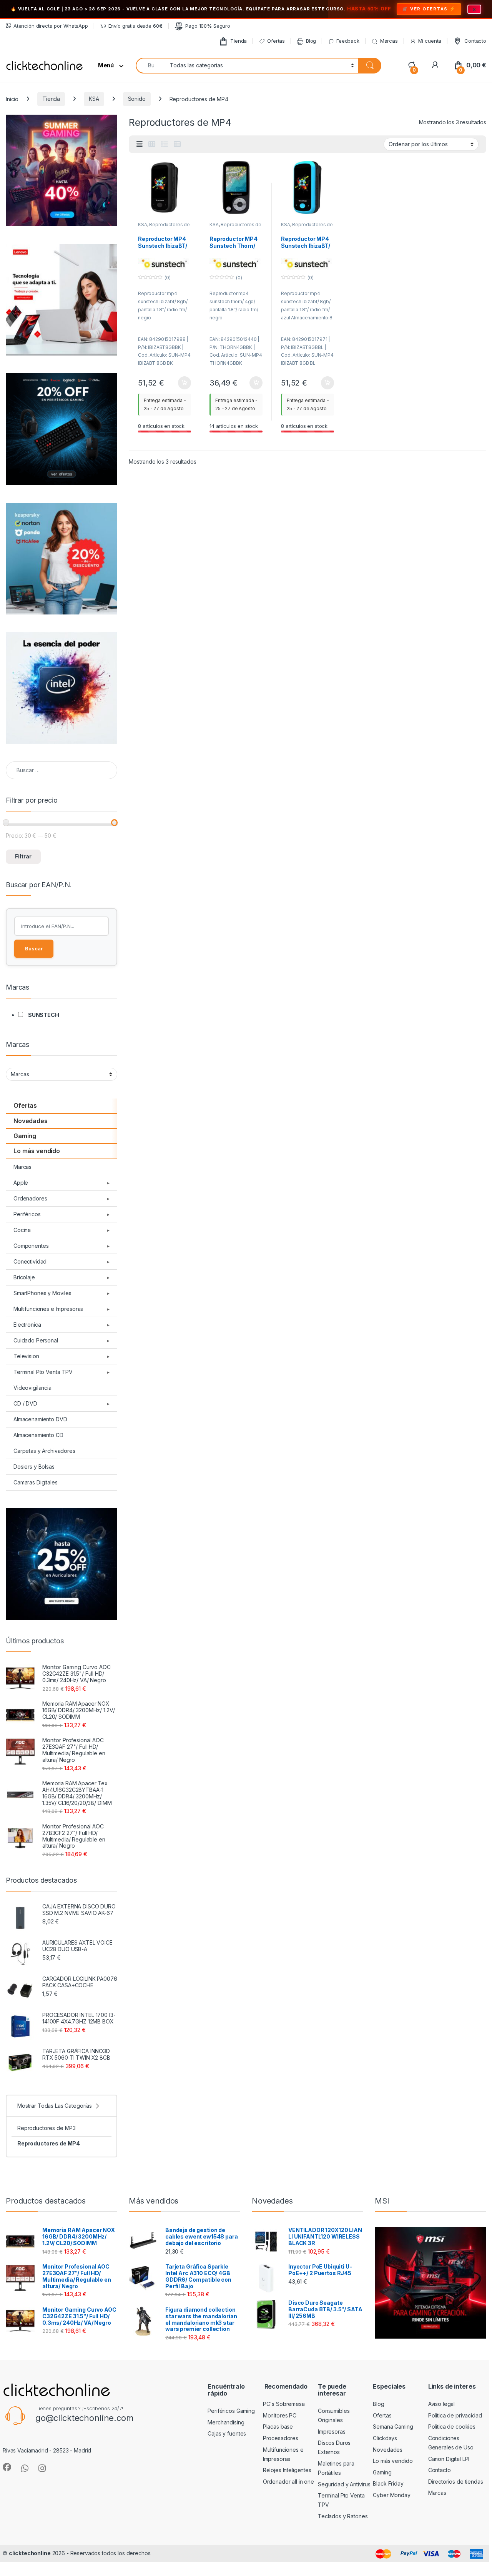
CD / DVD (25, 1403)
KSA (94, 99)
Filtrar (23, 856)
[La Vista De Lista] (165, 144)
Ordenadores (30, 1198)
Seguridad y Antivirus (344, 2484)
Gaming (25, 1136)
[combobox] (151, 66)
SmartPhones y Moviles (42, 1293)
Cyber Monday (391, 2495)
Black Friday (388, 2483)
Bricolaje (24, 1277)
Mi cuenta (430, 41)
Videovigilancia (32, 1388)
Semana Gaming (393, 2427)
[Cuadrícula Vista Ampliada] (140, 144)
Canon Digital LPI (449, 2459)
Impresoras (332, 2432)
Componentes (31, 1246)
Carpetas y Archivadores (44, 1451)
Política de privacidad (455, 2415)
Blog (311, 41)
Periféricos (27, 1214)
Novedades (31, 1121)
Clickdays (385, 2438)
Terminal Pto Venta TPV (43, 1372)
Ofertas (276, 41)
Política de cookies (452, 2427)
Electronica (27, 1325)
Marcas (389, 41)
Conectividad (30, 1261)
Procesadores (281, 2438)
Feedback (348, 41)
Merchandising (226, 2422)
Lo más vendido (37, 1151)
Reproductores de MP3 (47, 2128)
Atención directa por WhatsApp (51, 26)
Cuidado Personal (36, 1340)
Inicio (12, 99)
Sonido (137, 99)
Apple (21, 1183)
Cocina (22, 1230)
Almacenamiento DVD (40, 1419)
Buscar (34, 948)
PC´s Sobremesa (284, 2404)
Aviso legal (441, 2404)
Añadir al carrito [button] (183, 383)
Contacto (475, 41)
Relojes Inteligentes (287, 2470)
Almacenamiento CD (38, 1435)
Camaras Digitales (36, 1482)
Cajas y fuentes (227, 2433)
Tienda (239, 41)
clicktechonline (30, 2553)
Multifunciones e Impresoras (48, 1309)
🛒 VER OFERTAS (425, 9)
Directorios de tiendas (456, 2482)
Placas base (278, 2427)
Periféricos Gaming (231, 2411)
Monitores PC (280, 2415)
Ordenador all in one (288, 2482)
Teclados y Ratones (343, 2516)
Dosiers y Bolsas (34, 1467)
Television (26, 1356)
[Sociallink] (7, 2467)
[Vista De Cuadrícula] (152, 144)
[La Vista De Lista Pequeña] (177, 144)
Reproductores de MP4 (49, 2143)
